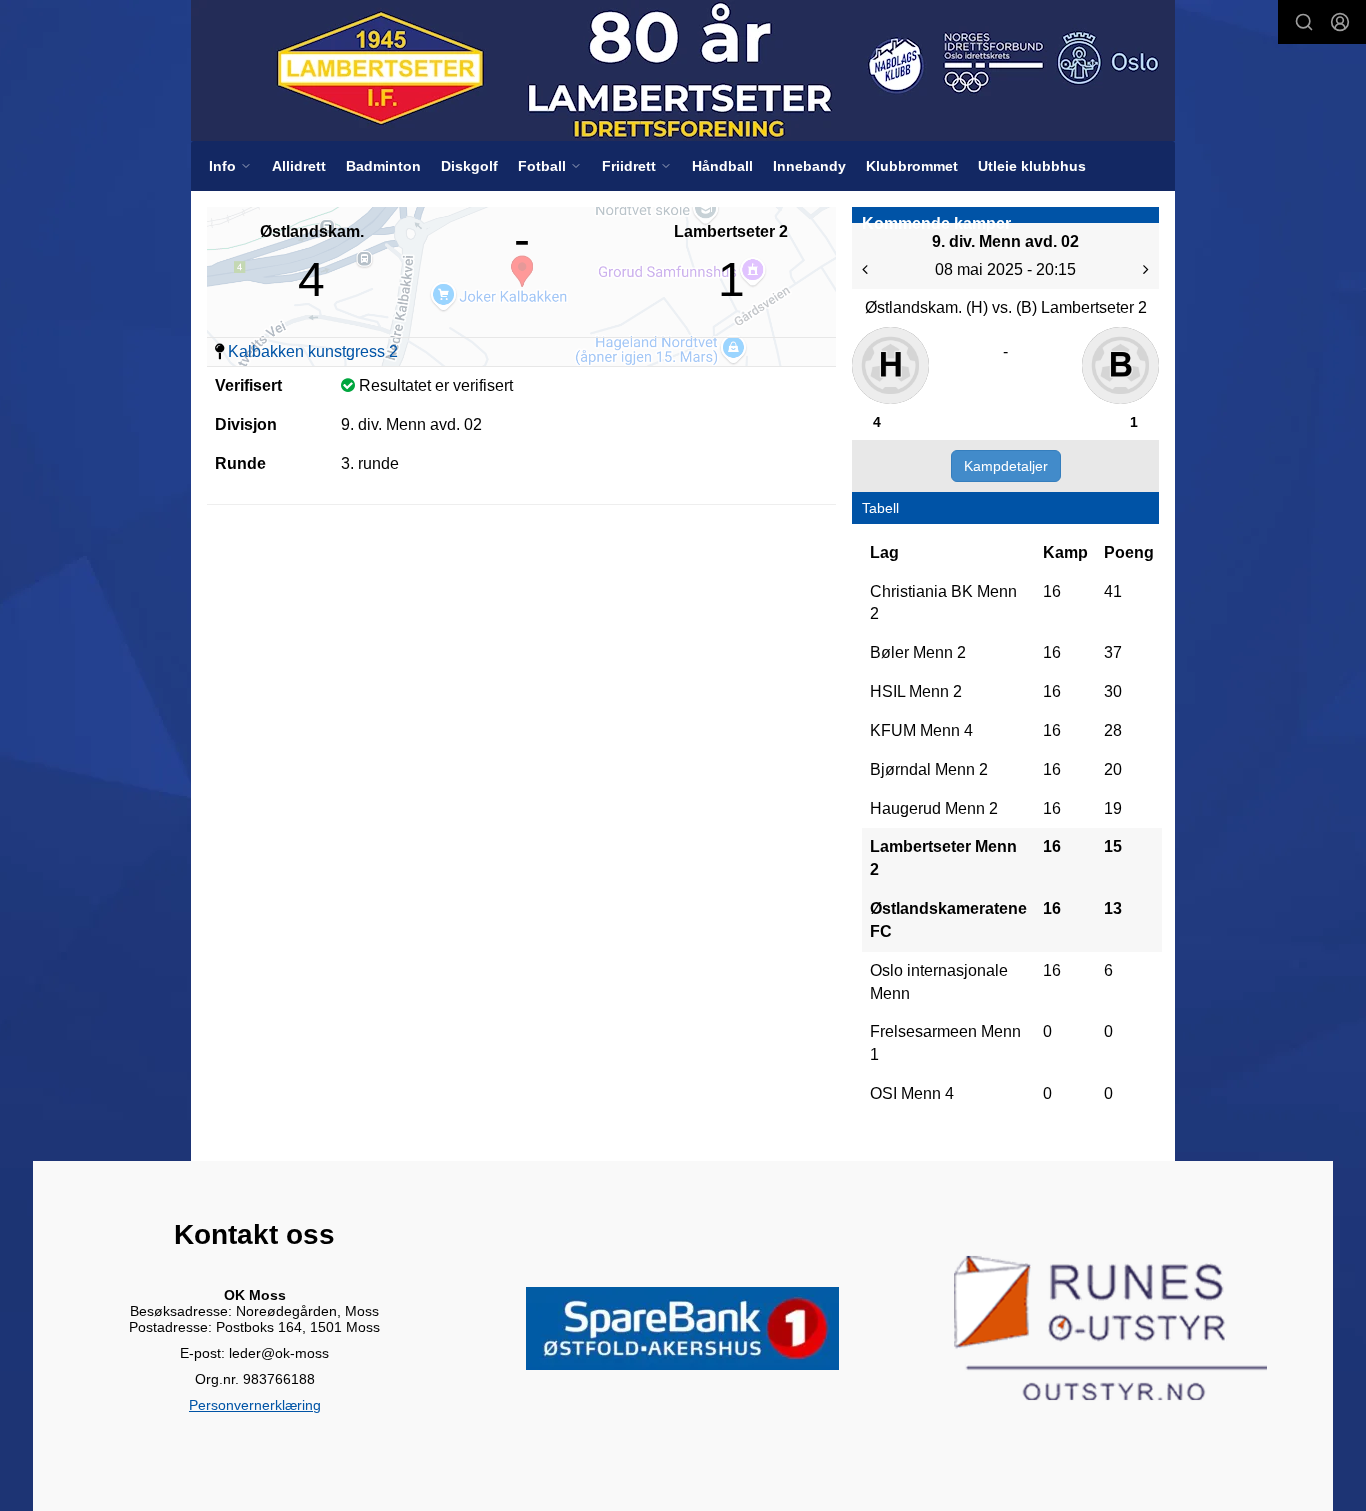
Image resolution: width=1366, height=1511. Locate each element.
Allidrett (299, 166)
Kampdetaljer (1006, 466)
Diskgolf (469, 166)
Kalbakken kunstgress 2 (313, 351)
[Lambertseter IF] (683, 70)
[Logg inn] (1340, 22)
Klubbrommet (912, 166)
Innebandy (809, 166)
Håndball (722, 166)
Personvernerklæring (255, 1405)
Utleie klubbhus (1032, 166)
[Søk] (1304, 22)
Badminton (383, 166)
